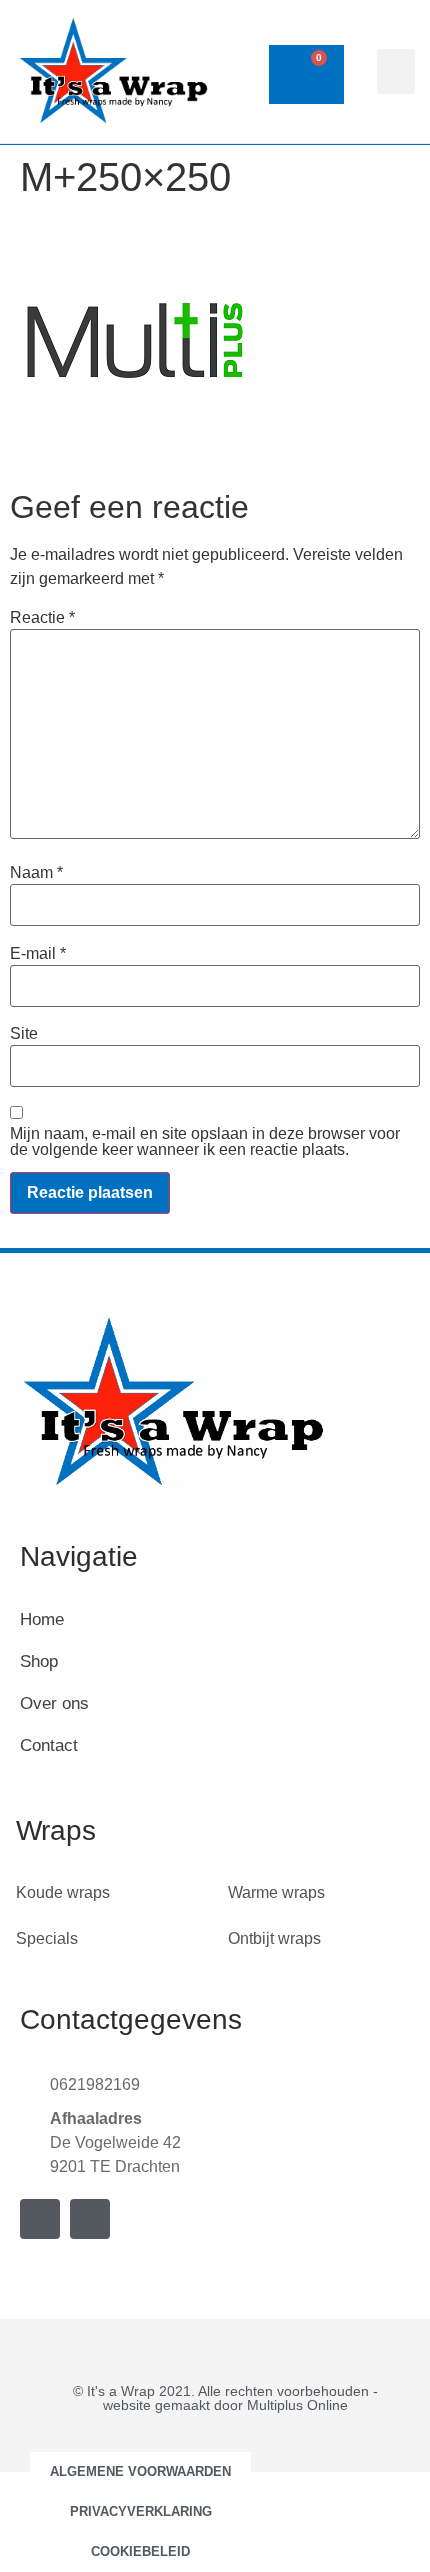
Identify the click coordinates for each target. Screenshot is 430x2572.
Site (24, 1034)
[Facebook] (40, 2219)
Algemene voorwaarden (140, 2471)
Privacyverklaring (141, 2511)
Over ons (54, 1703)
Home (42, 1619)
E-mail (38, 954)
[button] (396, 71)
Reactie (42, 618)
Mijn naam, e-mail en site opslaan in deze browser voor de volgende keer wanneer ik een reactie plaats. (205, 1142)
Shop (39, 1661)
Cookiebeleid (140, 2551)
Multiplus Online (297, 2405)
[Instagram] (90, 2219)
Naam (36, 873)
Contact (49, 1745)
